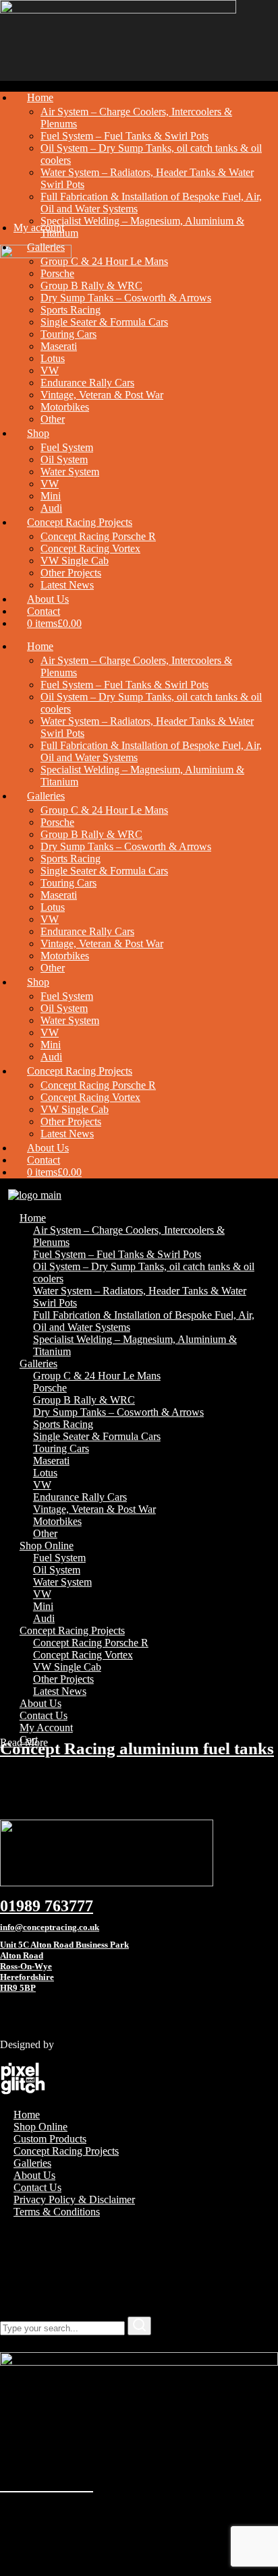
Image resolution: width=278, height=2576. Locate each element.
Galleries (32, 2163)
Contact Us (37, 2187)
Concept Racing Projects (66, 2151)
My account (39, 228)
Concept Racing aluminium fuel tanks (137, 1748)
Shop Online (40, 2127)
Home (27, 2115)
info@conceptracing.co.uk (50, 1927)
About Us (34, 2175)
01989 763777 (47, 1906)
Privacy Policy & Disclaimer (74, 2199)
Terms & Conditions (57, 2212)
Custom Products (50, 2139)
